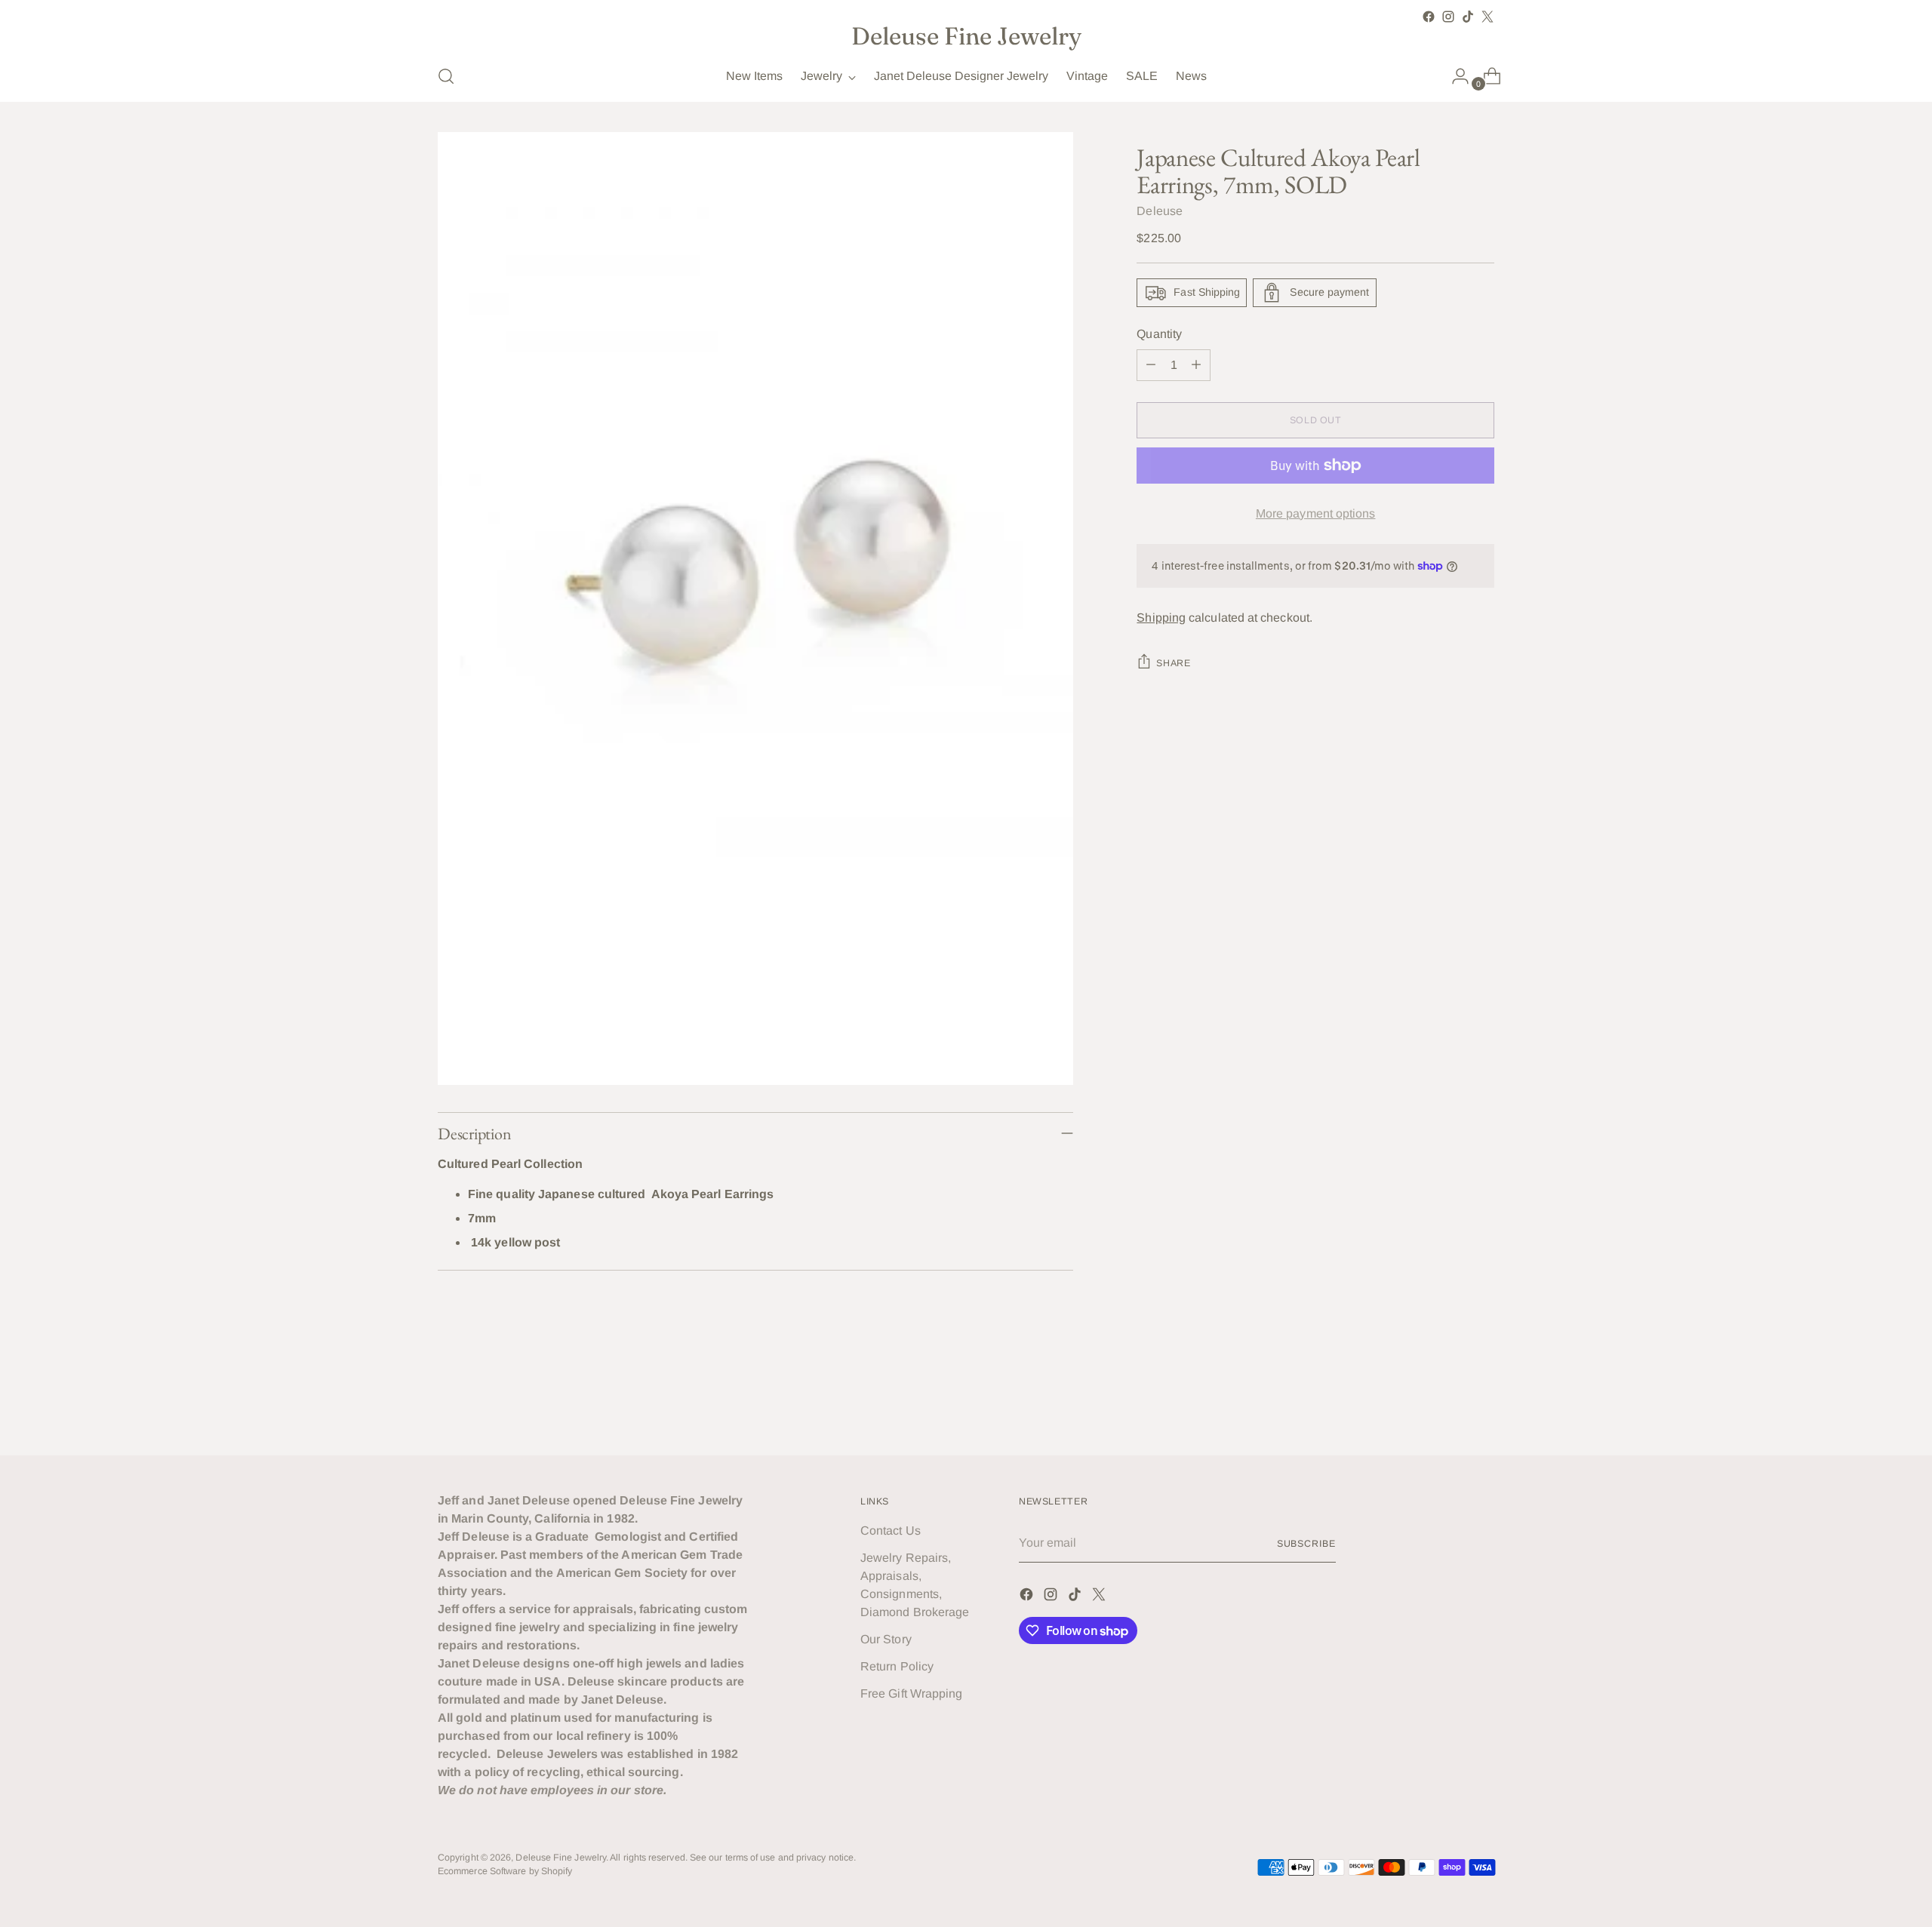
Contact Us (891, 1531)
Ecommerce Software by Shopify (505, 1871)
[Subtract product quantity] (1151, 365)
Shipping (1161, 618)
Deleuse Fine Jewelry (561, 1858)
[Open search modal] (446, 76)
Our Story (886, 1639)
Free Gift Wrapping (911, 1693)
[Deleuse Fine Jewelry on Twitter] (1487, 17)
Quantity (1159, 334)
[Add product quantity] (1196, 365)
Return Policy (897, 1666)
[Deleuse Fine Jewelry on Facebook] (1429, 17)
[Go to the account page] (1454, 76)
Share (1173, 663)
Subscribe (1306, 1544)
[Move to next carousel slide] (1481, 1403)
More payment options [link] (1316, 513)
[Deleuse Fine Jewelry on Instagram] (1448, 17)
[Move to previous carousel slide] (1447, 1403)
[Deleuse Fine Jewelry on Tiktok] (1468, 17)
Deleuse (1160, 211)
